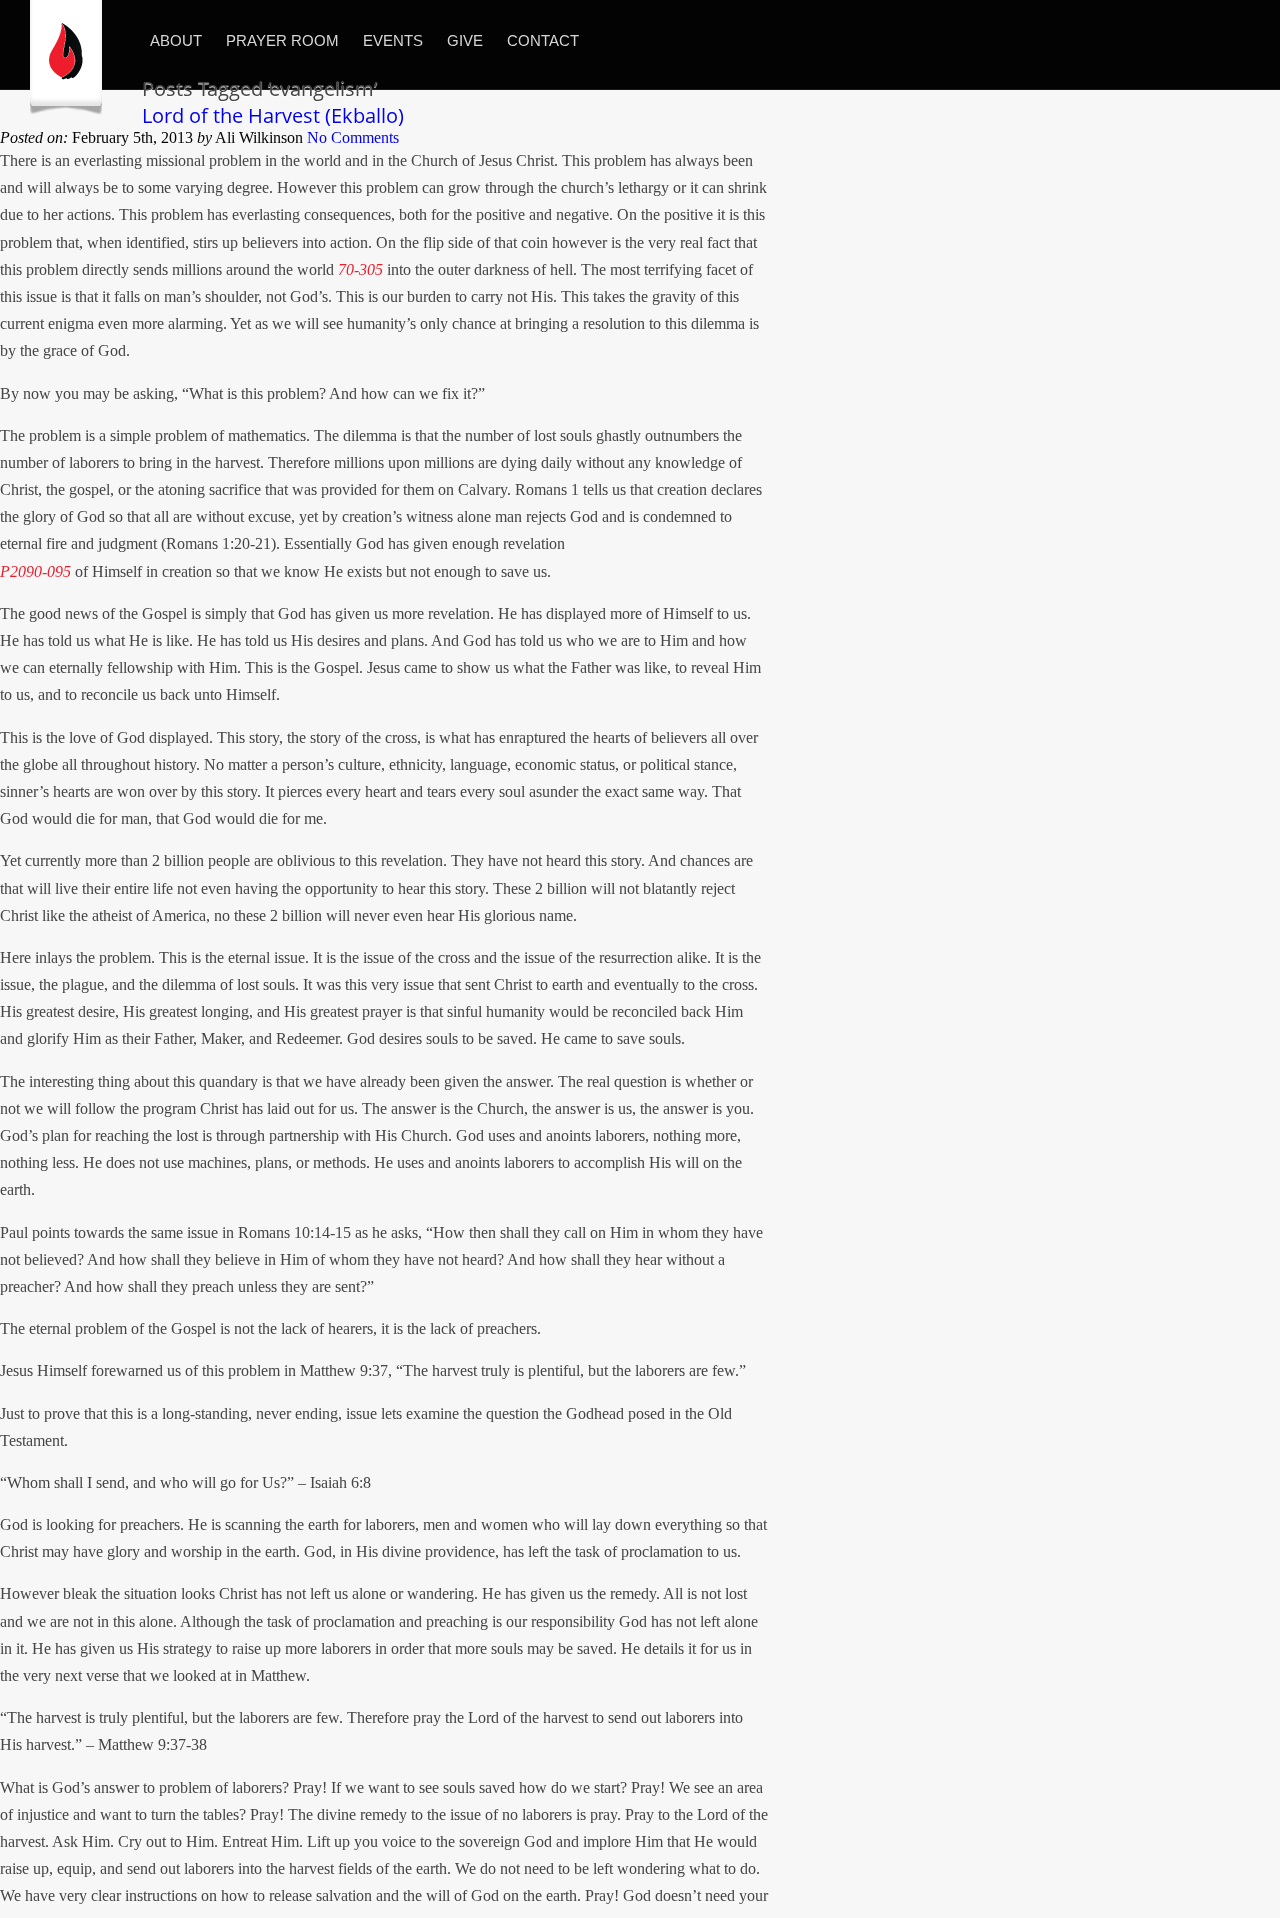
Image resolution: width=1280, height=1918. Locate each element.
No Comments (353, 137)
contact (543, 40)
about (176, 40)
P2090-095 (35, 571)
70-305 (360, 269)
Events (393, 40)
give (465, 40)
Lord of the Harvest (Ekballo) (273, 115)
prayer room (282, 40)
